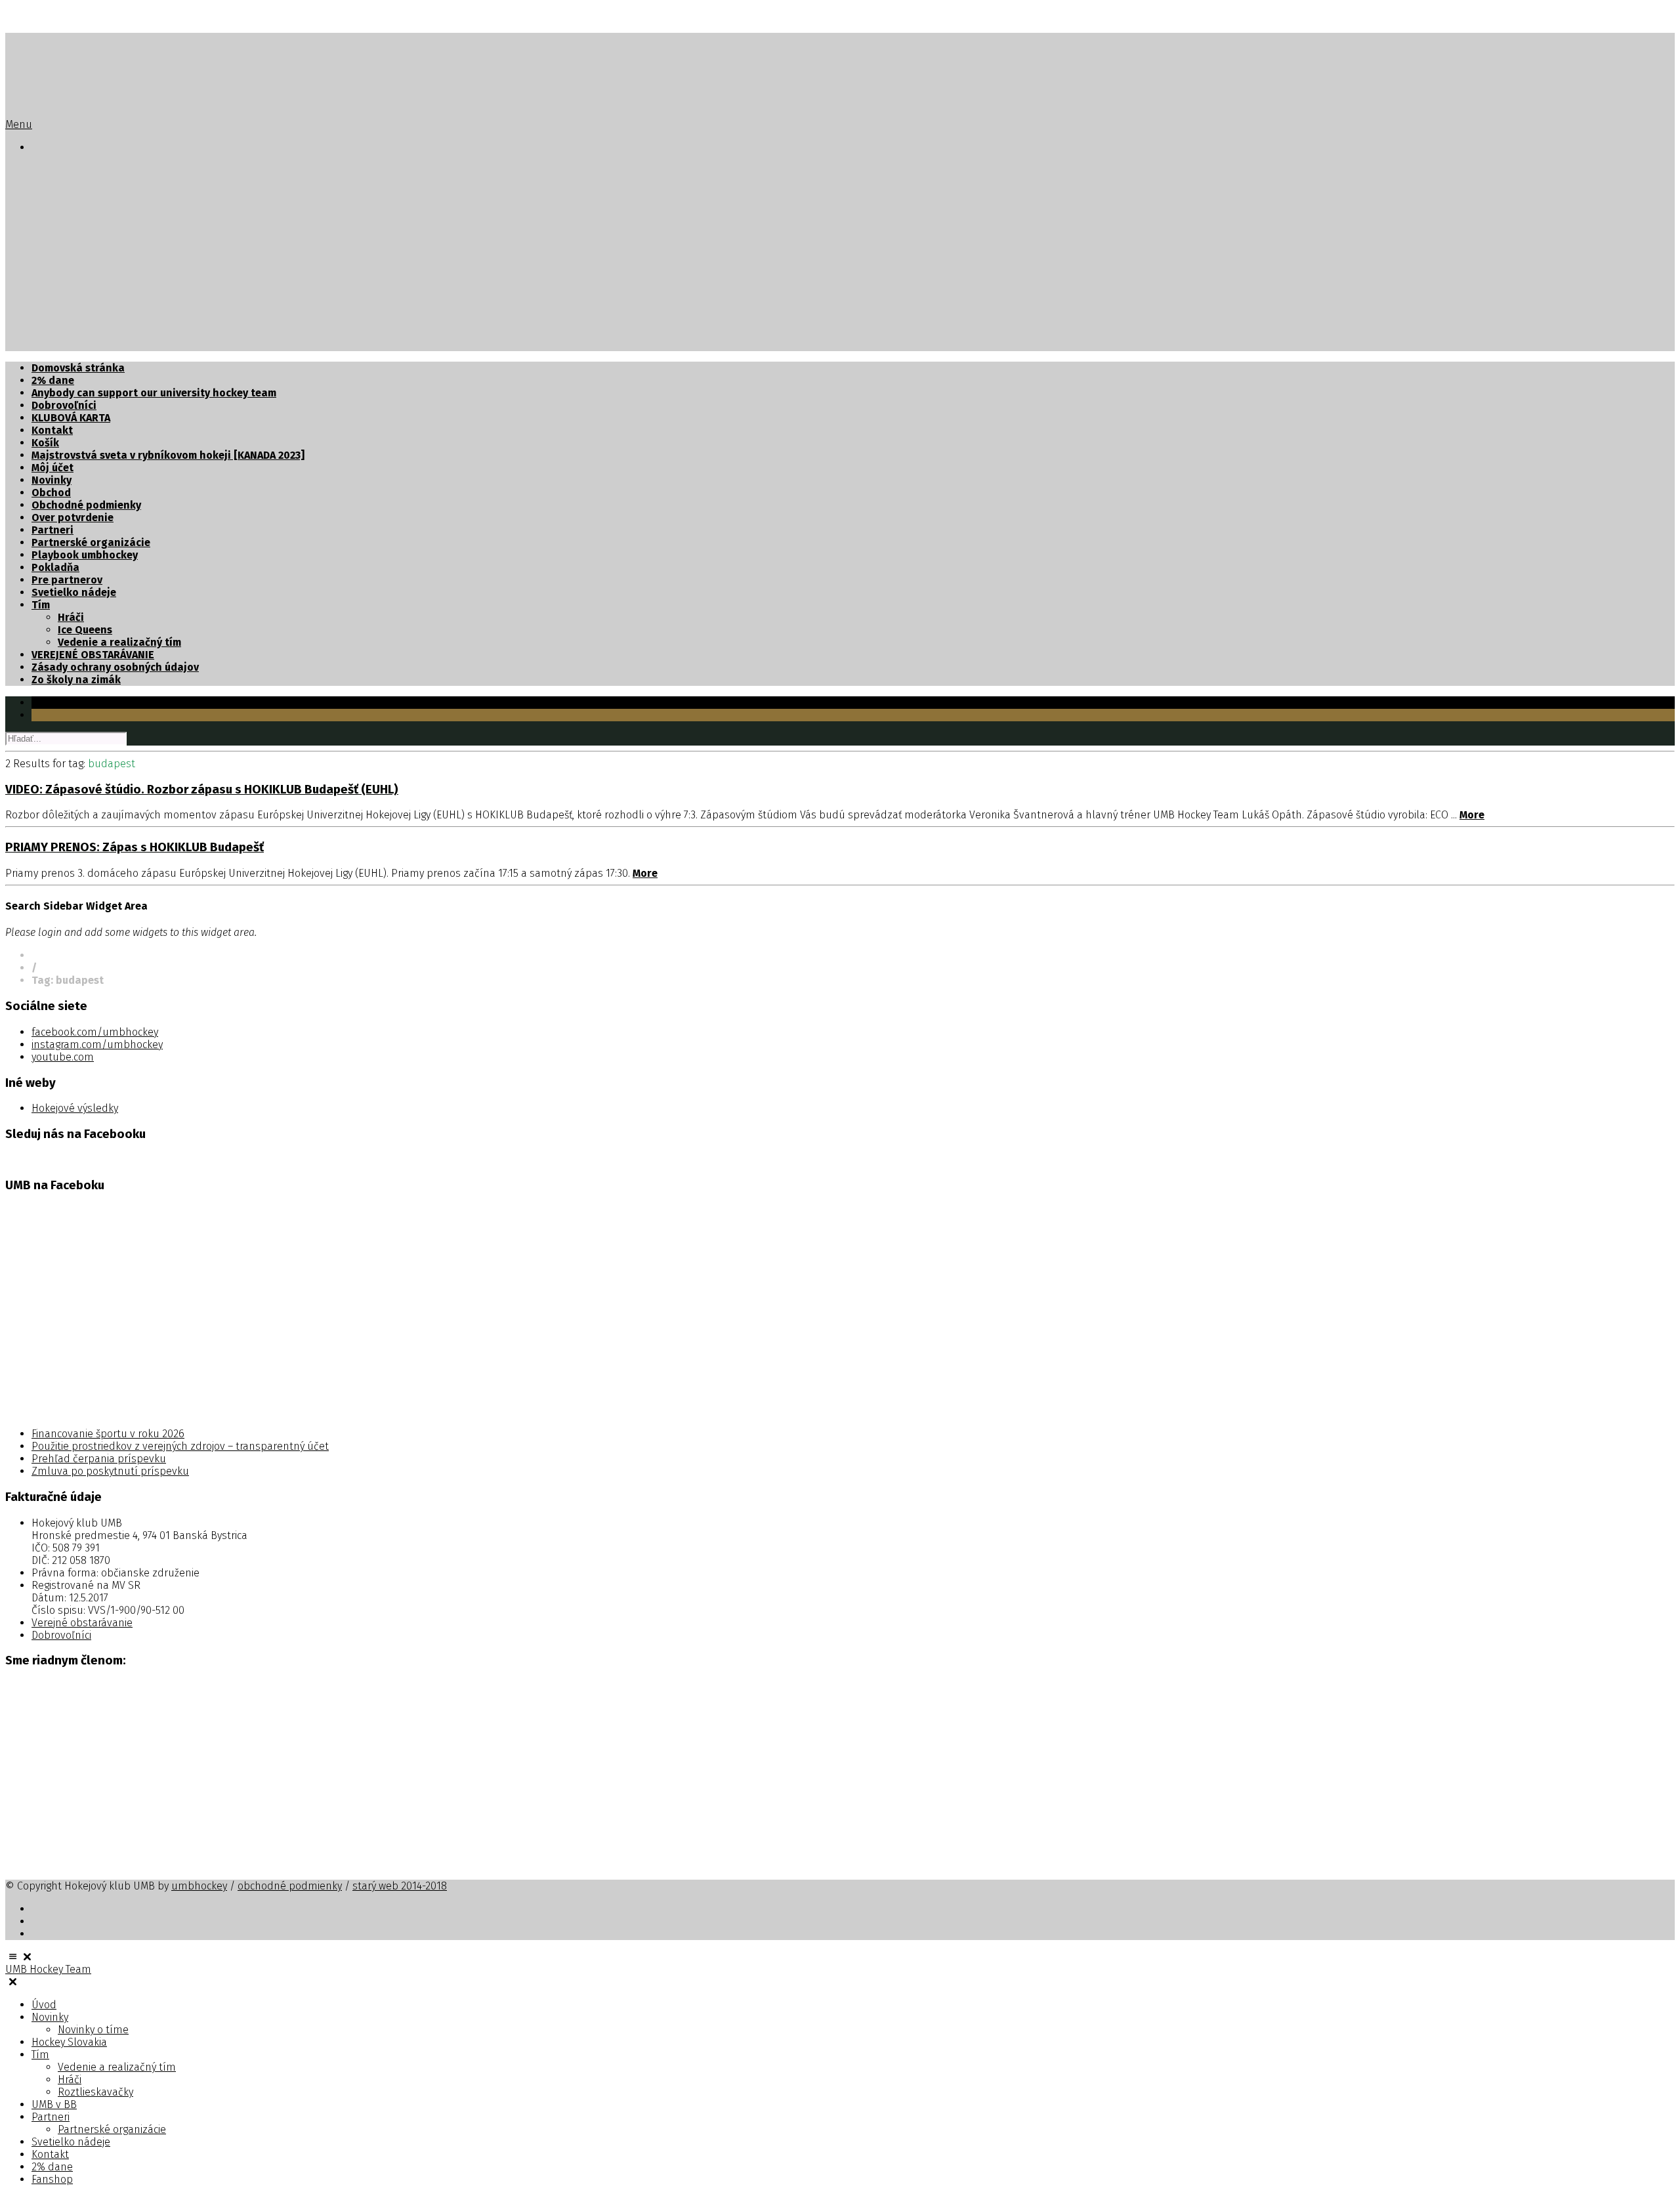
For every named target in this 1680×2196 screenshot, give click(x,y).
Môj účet (52, 468)
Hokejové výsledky (75, 1108)
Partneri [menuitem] (51, 2117)
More (1472, 815)
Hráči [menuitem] (70, 2080)
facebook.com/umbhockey (95, 1032)
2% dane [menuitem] (52, 2167)
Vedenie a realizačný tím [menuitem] (117, 2067)
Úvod (44, 170)
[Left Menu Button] (20, 1957)
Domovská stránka (78, 368)
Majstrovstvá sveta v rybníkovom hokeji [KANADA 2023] (168, 455)
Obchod (51, 493)
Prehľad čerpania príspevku (99, 1459)
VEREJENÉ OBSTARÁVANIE (93, 655)
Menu (19, 124)
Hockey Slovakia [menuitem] (69, 2042)
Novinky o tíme (95, 195)
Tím (41, 220)
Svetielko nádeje (74, 307)
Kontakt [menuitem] (50, 2154)
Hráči (71, 245)
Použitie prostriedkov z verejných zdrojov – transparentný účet (180, 1446)
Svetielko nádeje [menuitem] (71, 2142)
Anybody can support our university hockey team (154, 393)
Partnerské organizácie (117, 295)
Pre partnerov (67, 580)
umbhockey (199, 1886)
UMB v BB (54, 270)
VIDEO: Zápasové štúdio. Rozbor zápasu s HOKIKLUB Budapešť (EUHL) (202, 790)
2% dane (53, 332)
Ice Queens (85, 630)
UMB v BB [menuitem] (54, 2104)
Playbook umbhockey (85, 555)
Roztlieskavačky (98, 258)
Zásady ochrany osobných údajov (115, 667)
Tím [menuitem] (40, 2055)
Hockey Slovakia (73, 208)
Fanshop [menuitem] (52, 2179)
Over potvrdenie (73, 517)
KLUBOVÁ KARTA (71, 418)
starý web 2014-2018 (400, 1886)
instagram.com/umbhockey (97, 1045)
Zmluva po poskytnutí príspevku (110, 1471)
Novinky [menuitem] (50, 2017)
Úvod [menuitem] (44, 2005)
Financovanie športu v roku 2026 (108, 1434)
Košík (45, 443)
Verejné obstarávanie (82, 1623)
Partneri (52, 283)
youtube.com (63, 1057)
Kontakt (52, 320)
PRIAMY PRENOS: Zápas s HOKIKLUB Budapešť (135, 847)
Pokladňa (55, 567)
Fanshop (53, 345)
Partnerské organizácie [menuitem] (112, 2129)
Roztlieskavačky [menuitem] (95, 2092)
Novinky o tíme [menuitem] (93, 2030)
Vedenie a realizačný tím (119, 233)
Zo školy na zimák (76, 680)
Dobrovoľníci (64, 405)
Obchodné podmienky (86, 505)
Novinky (52, 183)
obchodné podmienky (290, 1886)
